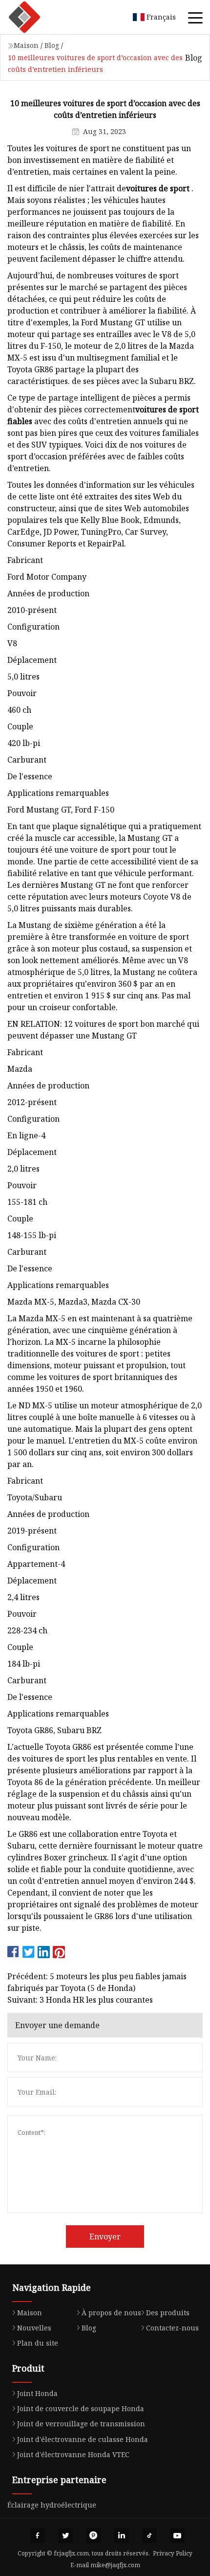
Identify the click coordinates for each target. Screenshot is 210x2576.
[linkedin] (122, 2535)
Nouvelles (34, 2328)
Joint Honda (37, 2393)
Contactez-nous (172, 2328)
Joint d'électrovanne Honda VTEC (73, 2454)
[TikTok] (149, 2535)
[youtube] (177, 2535)
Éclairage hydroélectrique (52, 2505)
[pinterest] (93, 2535)
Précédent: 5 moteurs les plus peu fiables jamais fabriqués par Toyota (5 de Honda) (97, 1982)
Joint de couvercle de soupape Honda (81, 2408)
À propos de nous (111, 2313)
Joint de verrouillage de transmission (81, 2424)
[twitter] (65, 2535)
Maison (26, 45)
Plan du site (38, 2343)
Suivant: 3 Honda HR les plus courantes (80, 2000)
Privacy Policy (173, 2553)
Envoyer (105, 2237)
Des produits (168, 2313)
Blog (52, 45)
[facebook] (38, 2535)
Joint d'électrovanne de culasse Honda (83, 2439)
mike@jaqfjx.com (115, 2565)
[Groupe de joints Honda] (37, 17)
